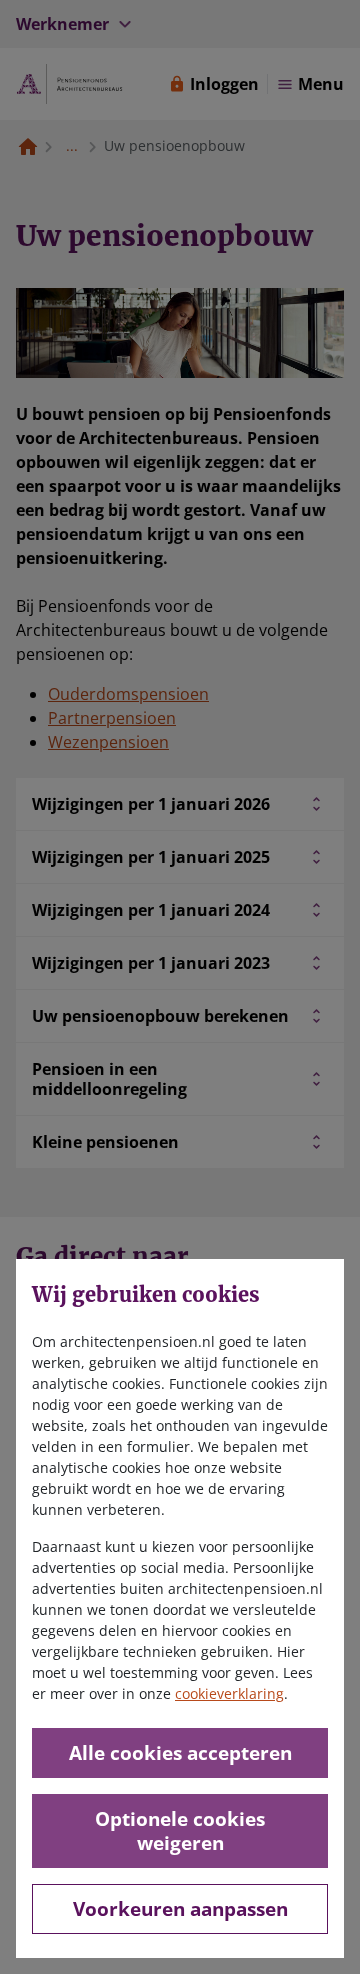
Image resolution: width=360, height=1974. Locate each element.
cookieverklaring (229, 1693)
